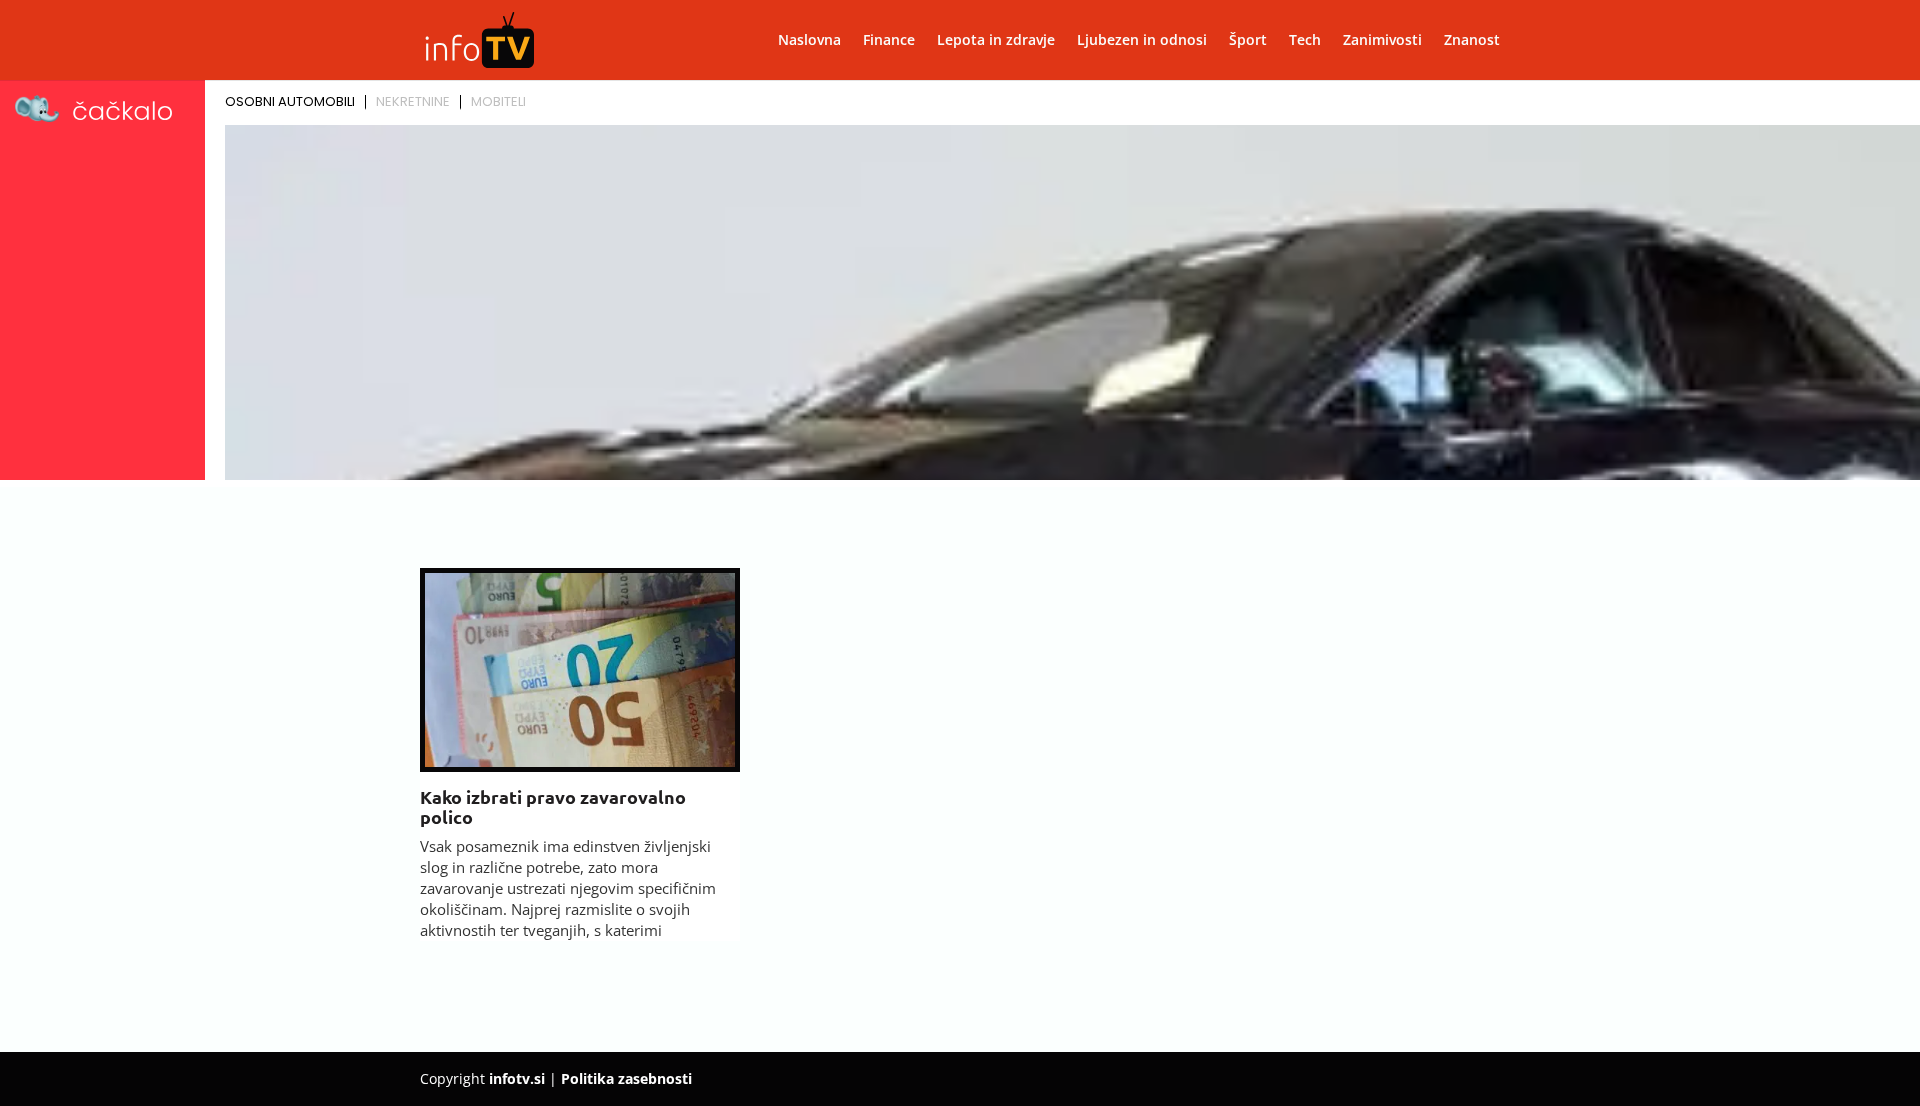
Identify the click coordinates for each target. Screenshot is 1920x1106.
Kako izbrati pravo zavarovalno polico (553, 806)
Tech (1305, 41)
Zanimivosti (1382, 41)
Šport (1248, 41)
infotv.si (517, 1078)
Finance (889, 41)
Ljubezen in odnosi (1142, 41)
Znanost (1472, 41)
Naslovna (809, 41)
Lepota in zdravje (996, 41)
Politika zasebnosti (626, 1078)
